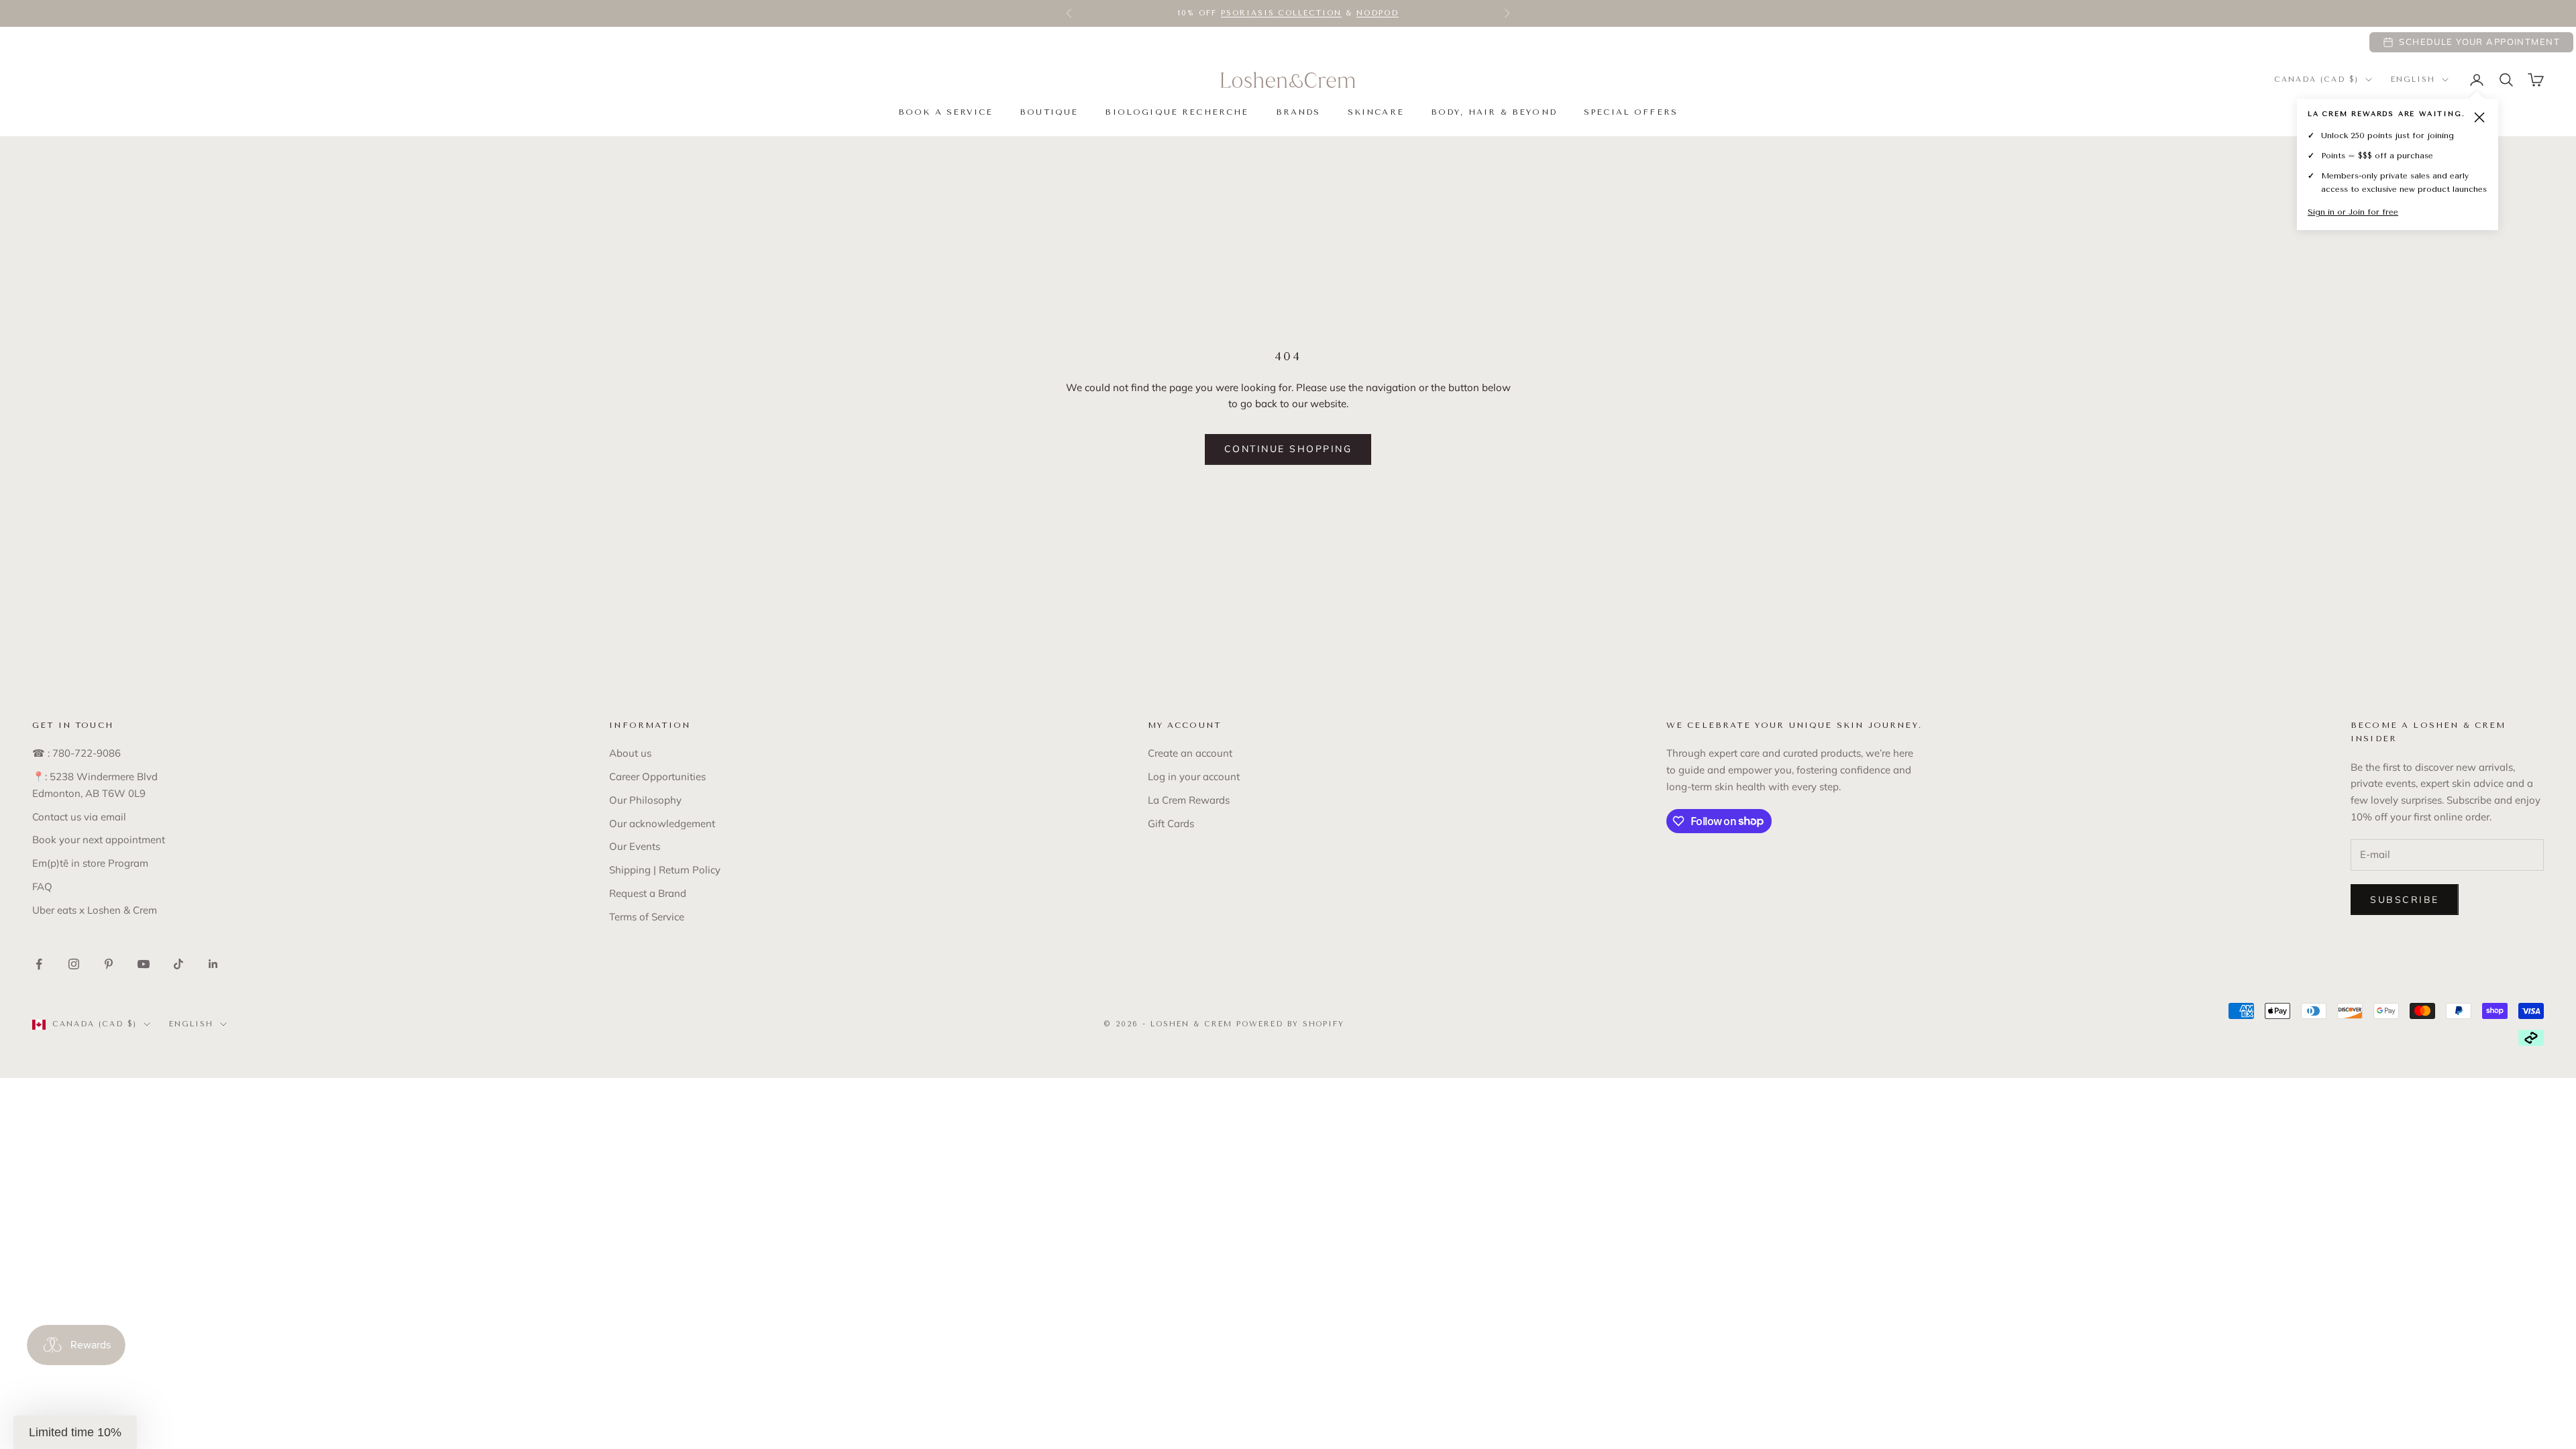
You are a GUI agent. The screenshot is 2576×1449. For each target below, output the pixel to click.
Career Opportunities (657, 776)
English (2413, 79)
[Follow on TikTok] (178, 964)
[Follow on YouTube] (144, 964)
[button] (75, 1432)
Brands (1298, 112)
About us (630, 753)
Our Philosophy (645, 800)
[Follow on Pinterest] (109, 964)
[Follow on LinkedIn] (213, 964)
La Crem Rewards (1189, 800)
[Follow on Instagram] (74, 964)
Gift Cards (1171, 823)
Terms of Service (647, 917)
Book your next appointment (99, 840)
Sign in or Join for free (2353, 212)
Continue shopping (1288, 449)
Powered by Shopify (1291, 1024)
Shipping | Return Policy (665, 870)
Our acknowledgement (662, 823)
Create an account (1190, 753)
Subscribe (2405, 900)
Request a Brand (648, 893)
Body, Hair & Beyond (1494, 112)
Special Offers (1631, 112)
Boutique (1049, 112)
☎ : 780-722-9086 (76, 753)
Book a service (946, 112)
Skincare (1376, 112)
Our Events (635, 846)
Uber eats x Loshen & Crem (95, 910)
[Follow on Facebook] (39, 964)
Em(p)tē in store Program (90, 863)
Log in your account (1194, 776)
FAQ (42, 887)
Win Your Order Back (1184, 13)
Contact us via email (79, 817)
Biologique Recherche (1177, 112)
